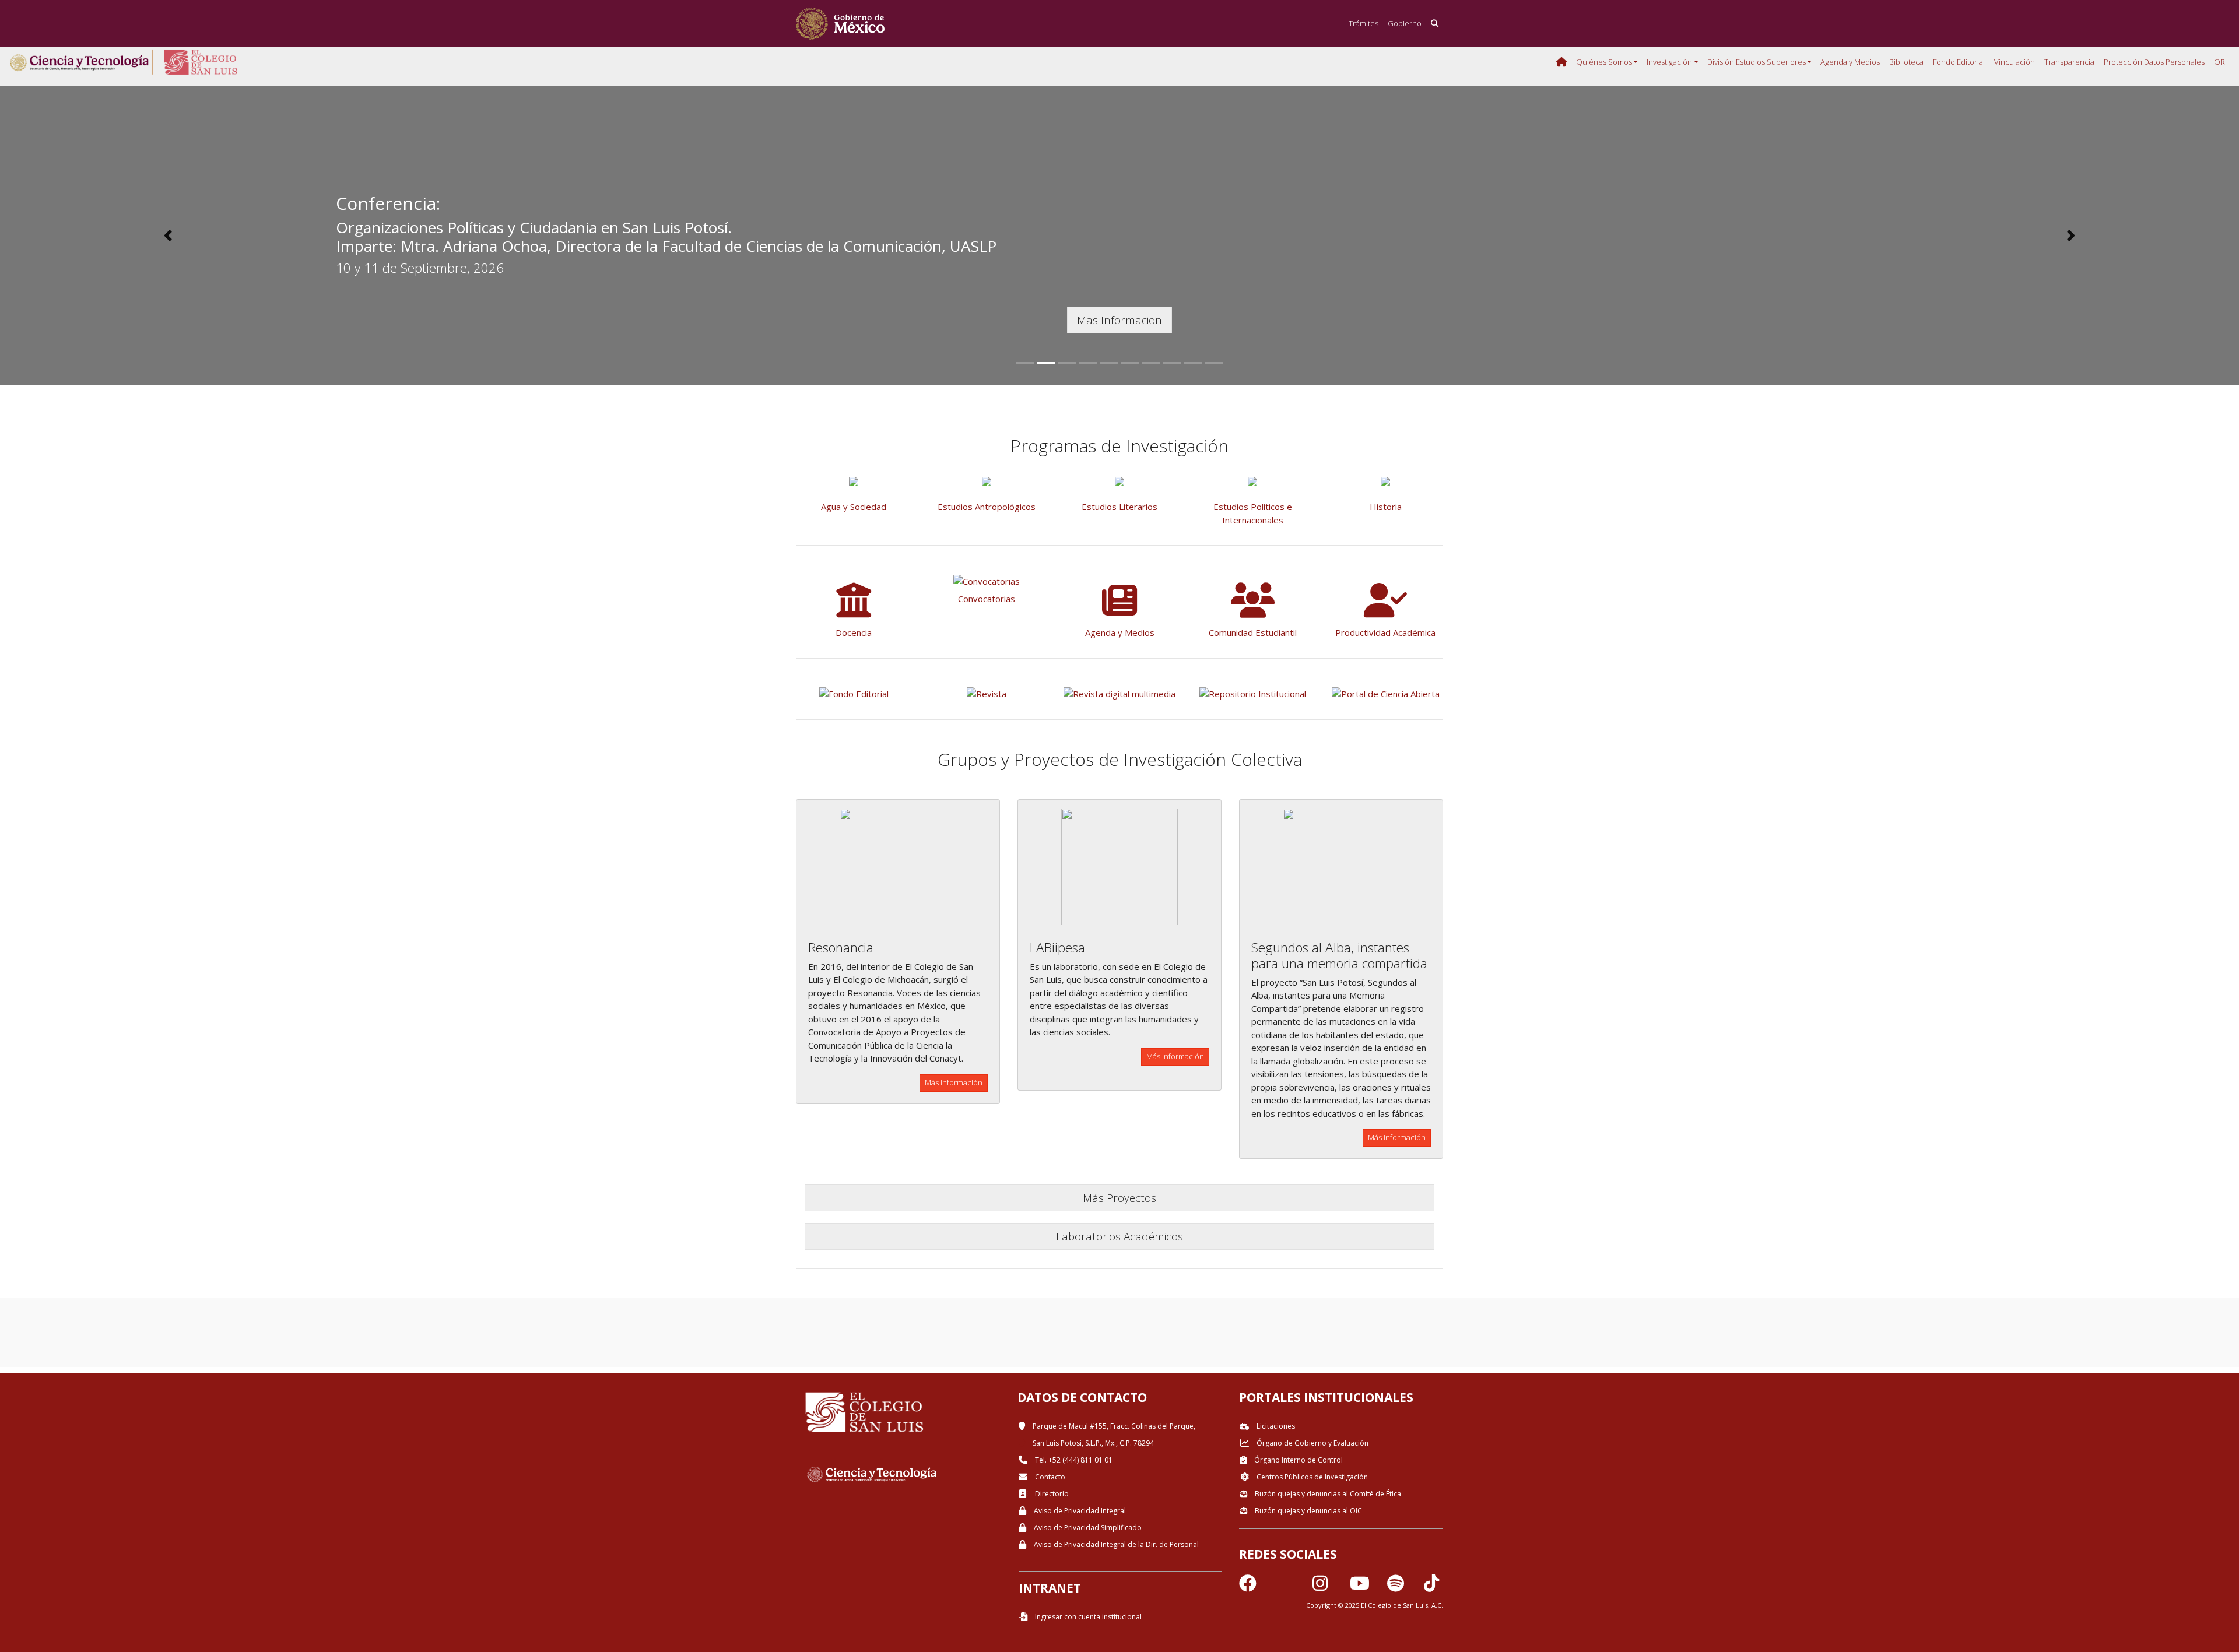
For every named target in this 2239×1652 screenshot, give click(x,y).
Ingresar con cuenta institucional (1087, 1617)
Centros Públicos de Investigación (1311, 1477)
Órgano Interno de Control (1298, 1460)
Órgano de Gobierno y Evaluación (1312, 1443)
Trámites (1364, 23)
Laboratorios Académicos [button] (1119, 1236)
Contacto (1049, 1477)
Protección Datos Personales (2154, 62)
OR (2219, 62)
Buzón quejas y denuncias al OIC (1308, 1511)
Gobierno (1405, 23)
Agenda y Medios (1850, 62)
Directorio (1051, 1494)
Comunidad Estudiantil (1253, 632)
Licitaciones (1275, 1426)
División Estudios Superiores (1757, 62)
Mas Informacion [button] (1119, 320)
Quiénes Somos (1604, 62)
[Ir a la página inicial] (840, 24)
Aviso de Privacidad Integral (1079, 1511)
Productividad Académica (1385, 632)
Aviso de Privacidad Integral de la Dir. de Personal (1115, 1544)
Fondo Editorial (1959, 62)
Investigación (1669, 62)
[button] (168, 236)
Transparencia (2069, 62)
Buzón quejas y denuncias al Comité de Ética (1327, 1494)
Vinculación (2015, 62)
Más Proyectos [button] (1119, 1198)
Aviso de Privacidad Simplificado (1087, 1528)
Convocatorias (987, 599)
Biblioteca (1906, 62)
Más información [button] (954, 1082)
